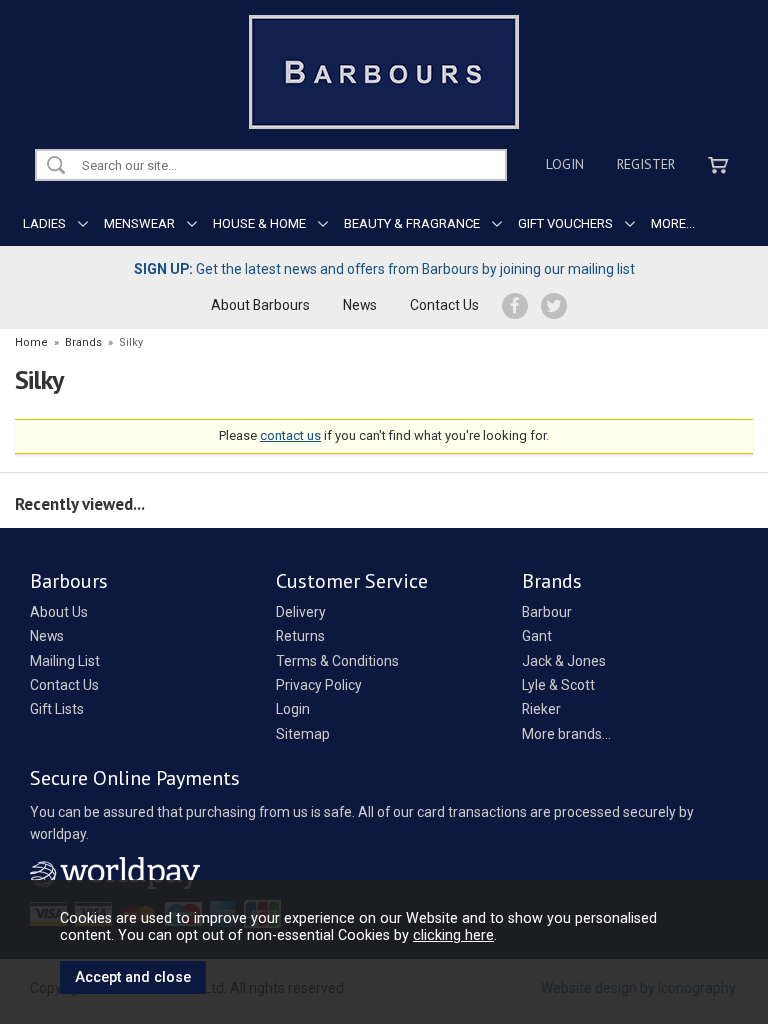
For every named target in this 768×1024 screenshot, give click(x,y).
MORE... (673, 223)
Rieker (541, 709)
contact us (290, 435)
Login (565, 164)
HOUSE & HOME (259, 223)
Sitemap (303, 734)
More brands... (566, 734)
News (360, 305)
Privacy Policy (319, 685)
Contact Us (444, 305)
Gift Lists (57, 709)
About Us (59, 612)
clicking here (453, 935)
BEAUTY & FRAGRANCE (412, 223)
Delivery (301, 612)
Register (646, 164)
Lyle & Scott (558, 685)
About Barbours (260, 305)
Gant (537, 636)
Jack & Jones (564, 661)
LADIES (44, 223)
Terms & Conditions (337, 661)
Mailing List (65, 661)
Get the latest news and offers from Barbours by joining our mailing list (384, 269)
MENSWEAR (139, 223)
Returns (300, 636)
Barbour (547, 612)
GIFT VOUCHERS (565, 223)
